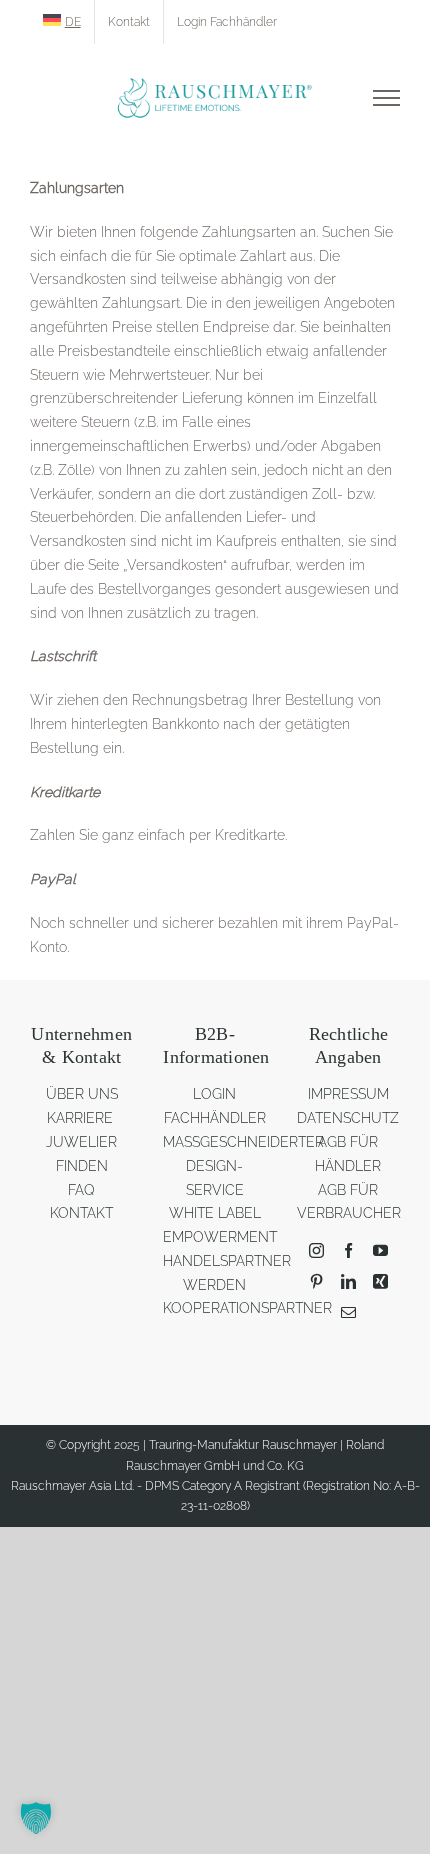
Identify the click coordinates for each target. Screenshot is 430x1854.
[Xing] (380, 1281)
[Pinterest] (316, 1281)
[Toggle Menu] (386, 98)
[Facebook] (348, 1250)
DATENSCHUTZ (348, 1118)
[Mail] (348, 1312)
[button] (36, 1818)
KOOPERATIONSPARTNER (247, 1308)
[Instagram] (316, 1250)
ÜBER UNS (82, 1094)
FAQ (81, 1190)
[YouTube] (380, 1250)
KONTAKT (81, 1213)
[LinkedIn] (348, 1281)
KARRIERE (82, 1118)
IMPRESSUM (348, 1094)
